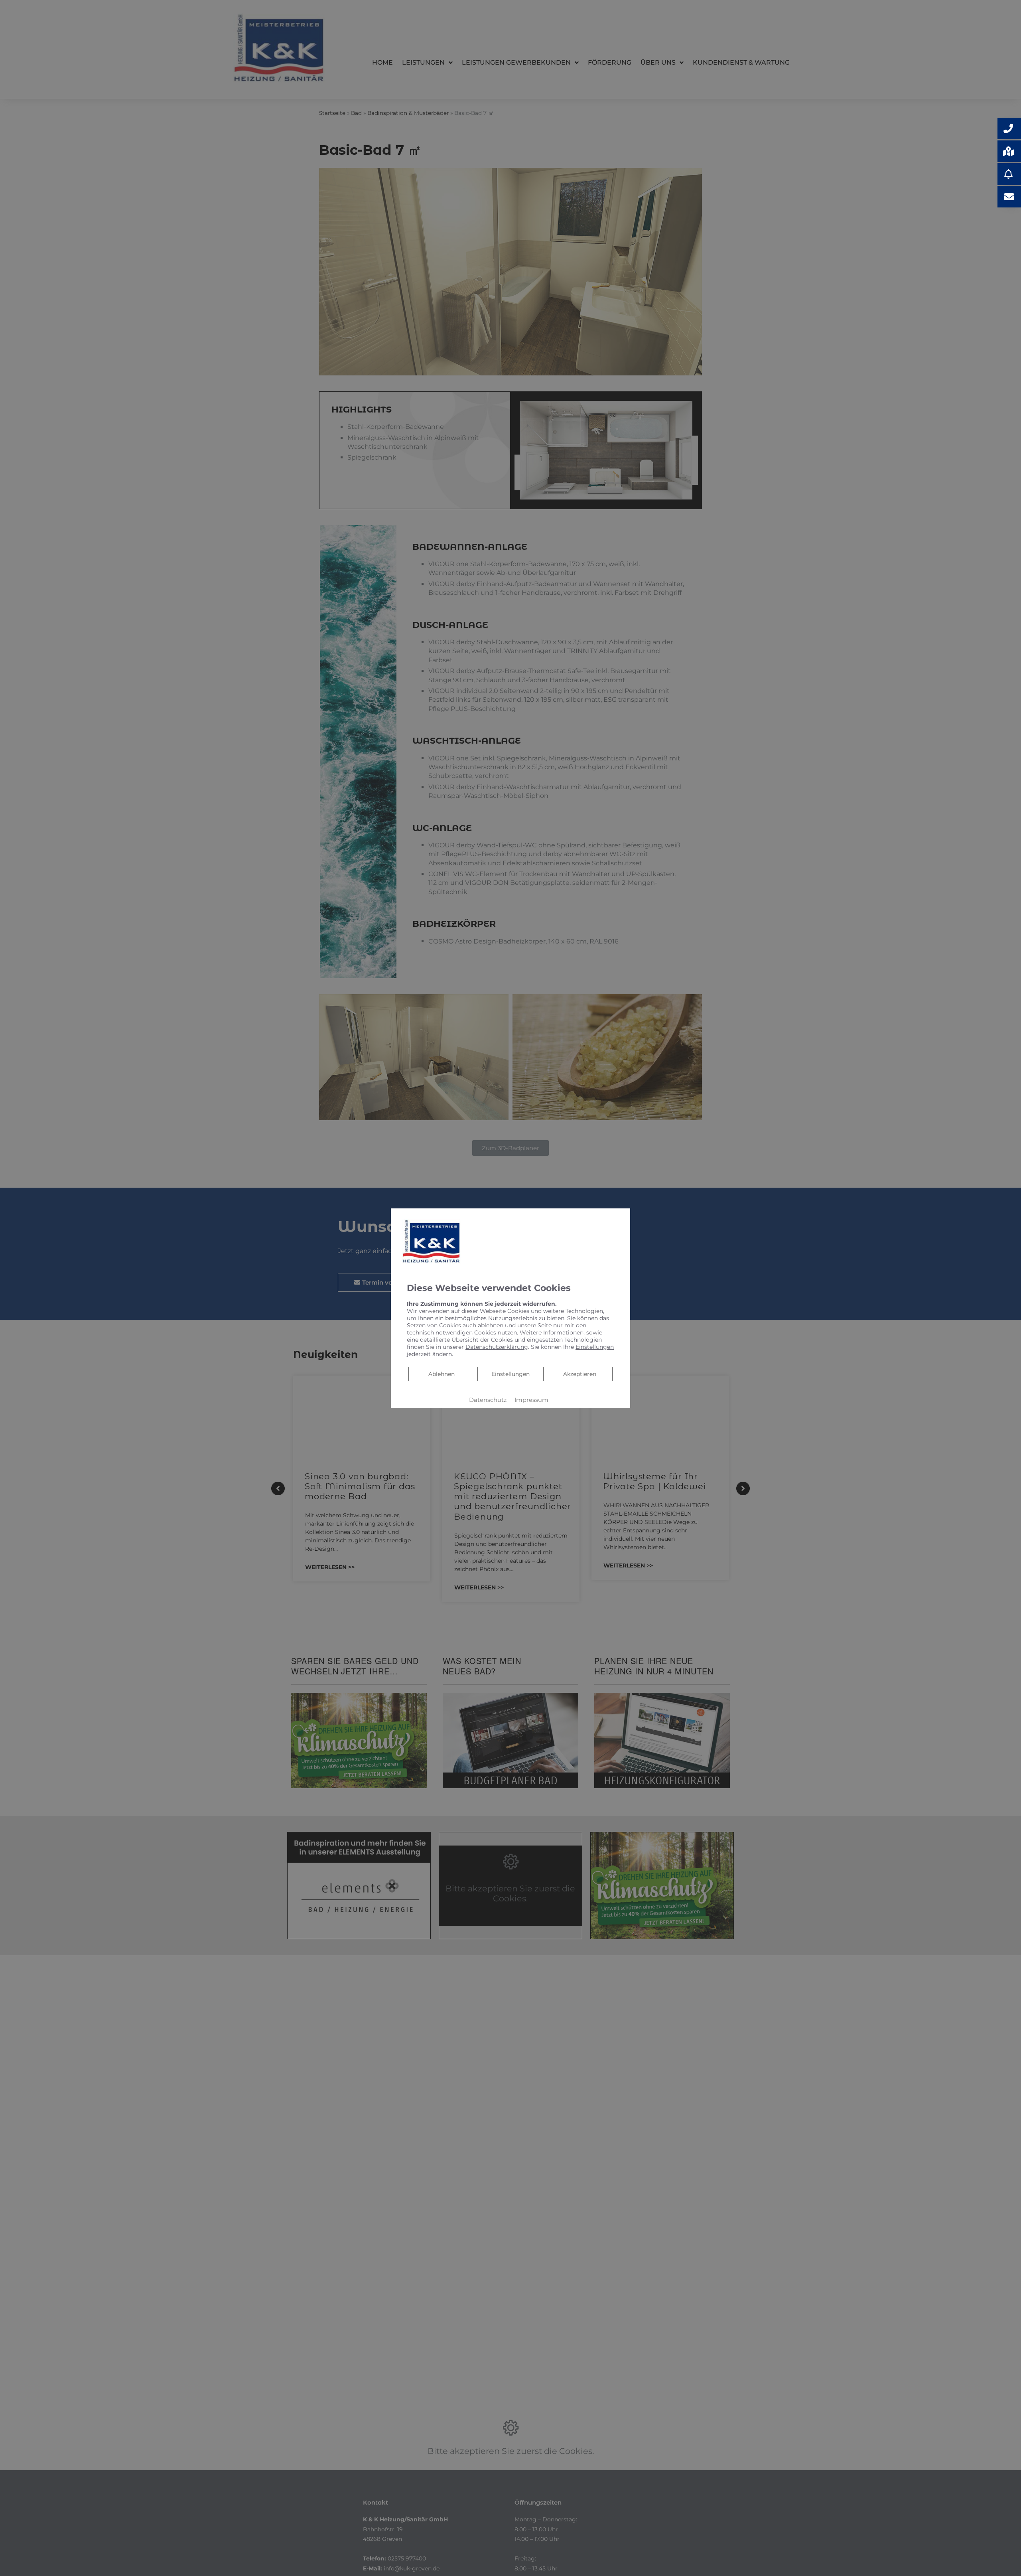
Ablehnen (441, 1374)
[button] (1009, 128)
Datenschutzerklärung (497, 1347)
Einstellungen (510, 1374)
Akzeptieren (580, 1374)
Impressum (531, 1400)
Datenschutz (488, 1400)
